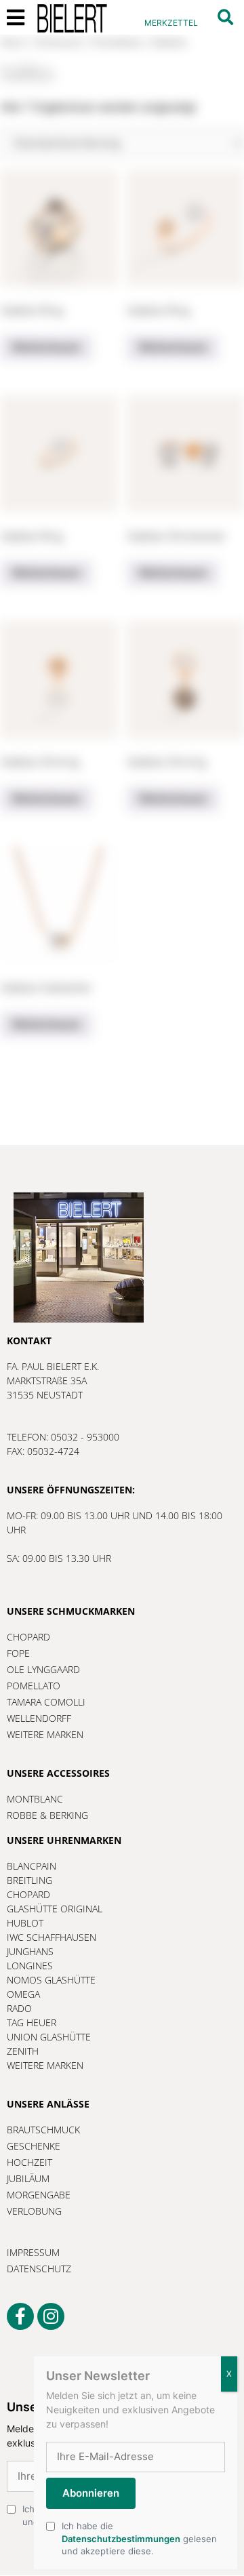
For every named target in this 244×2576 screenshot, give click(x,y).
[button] (225, 17)
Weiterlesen (46, 347)
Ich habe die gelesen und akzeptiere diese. (139, 2538)
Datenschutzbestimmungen (121, 2539)
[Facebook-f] (20, 2316)
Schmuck (59, 42)
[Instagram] (51, 2316)
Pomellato (117, 42)
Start (13, 42)
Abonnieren (91, 2493)
